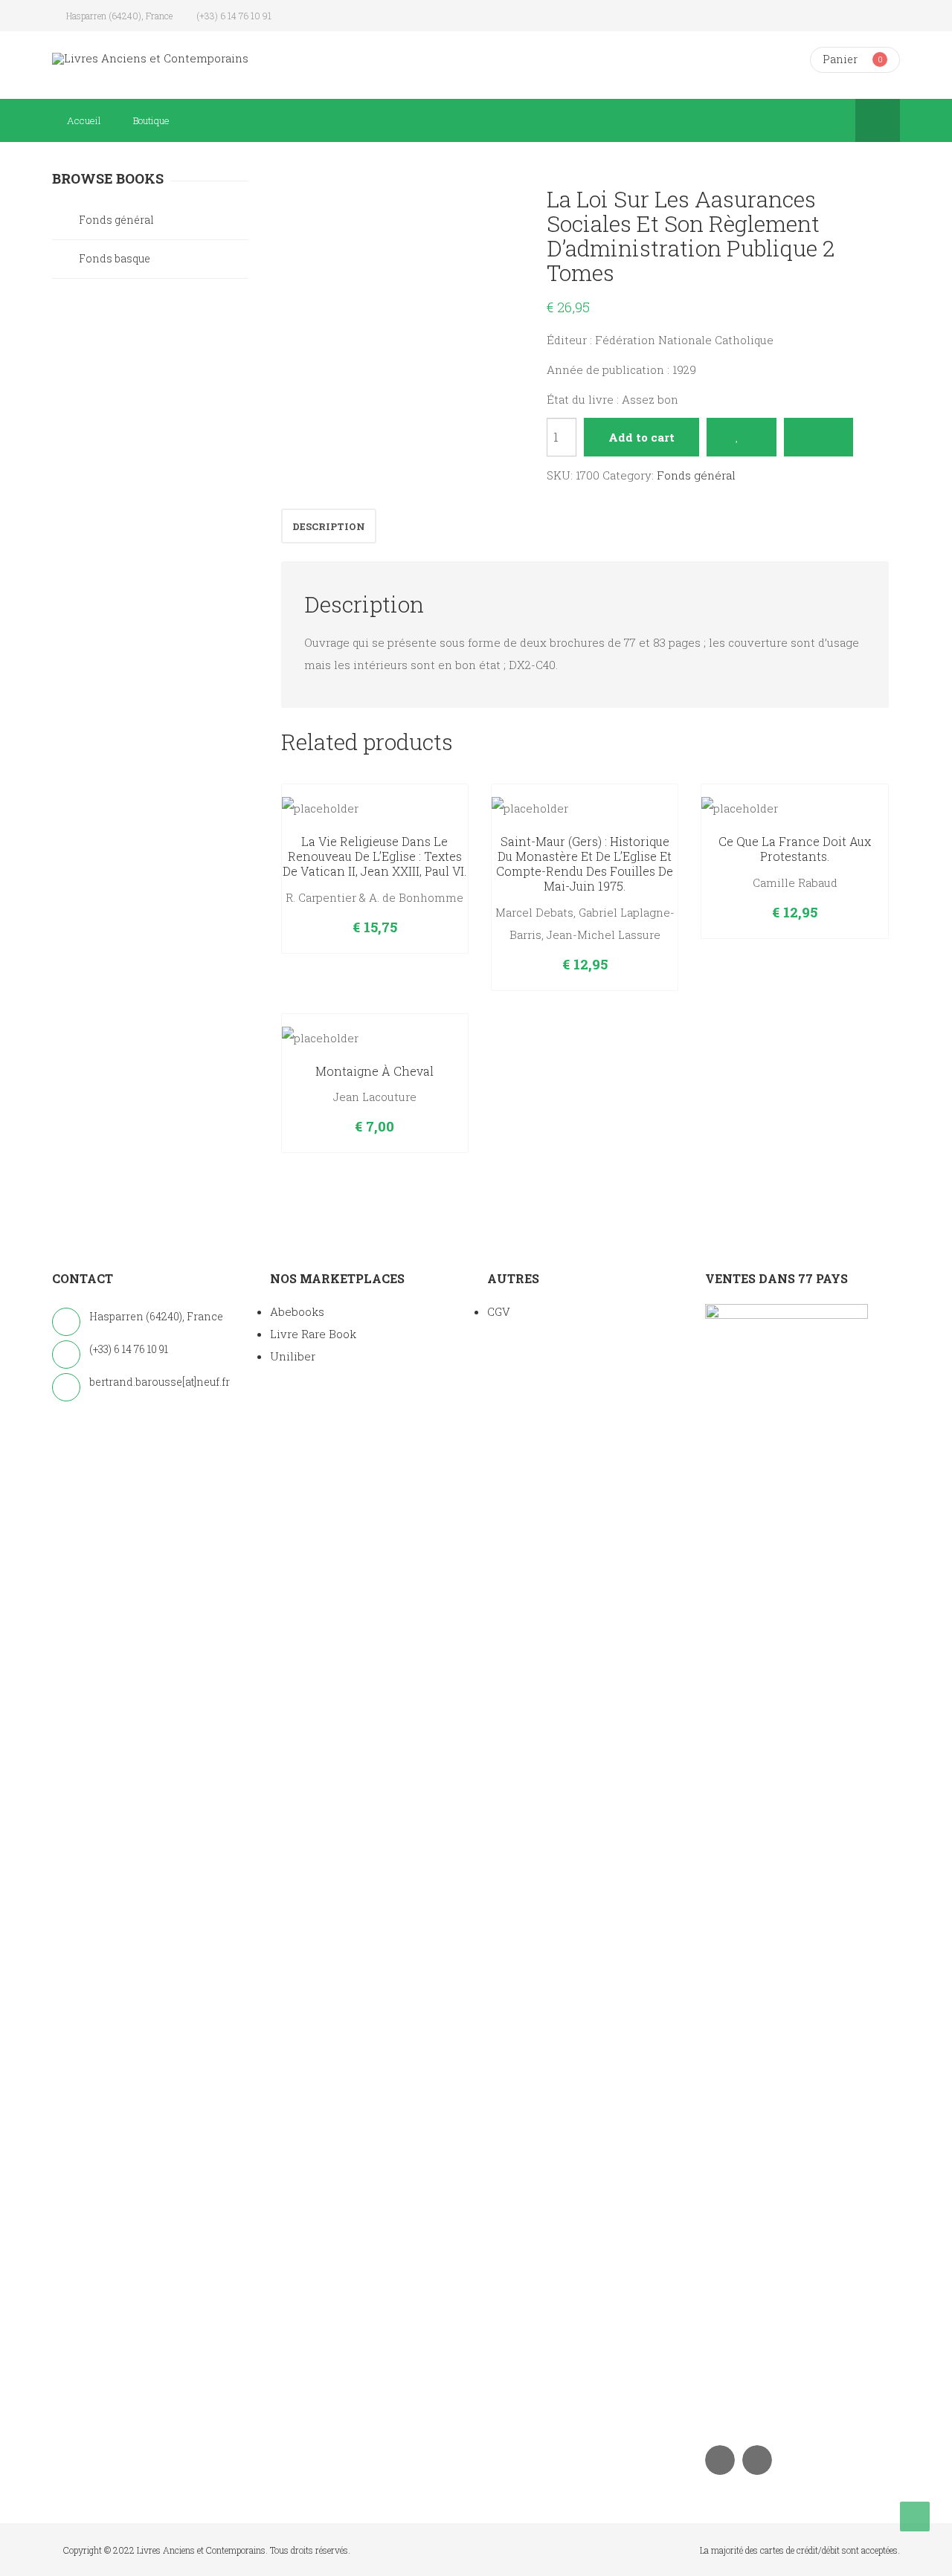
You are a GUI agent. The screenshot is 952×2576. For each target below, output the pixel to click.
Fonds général (696, 475)
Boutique (151, 120)
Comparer (818, 437)
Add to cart (641, 437)
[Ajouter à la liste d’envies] (741, 437)
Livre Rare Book (313, 1334)
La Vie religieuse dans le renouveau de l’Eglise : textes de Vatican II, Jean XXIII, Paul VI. (374, 856)
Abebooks (297, 1311)
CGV (499, 1311)
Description (329, 526)
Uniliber (293, 1356)
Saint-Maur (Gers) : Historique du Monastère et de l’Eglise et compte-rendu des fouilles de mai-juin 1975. (585, 863)
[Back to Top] (915, 2517)
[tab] (329, 526)
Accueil (84, 120)
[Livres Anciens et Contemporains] (150, 58)
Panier (840, 59)
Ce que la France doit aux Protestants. (795, 849)
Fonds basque (115, 258)
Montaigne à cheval (374, 1071)
